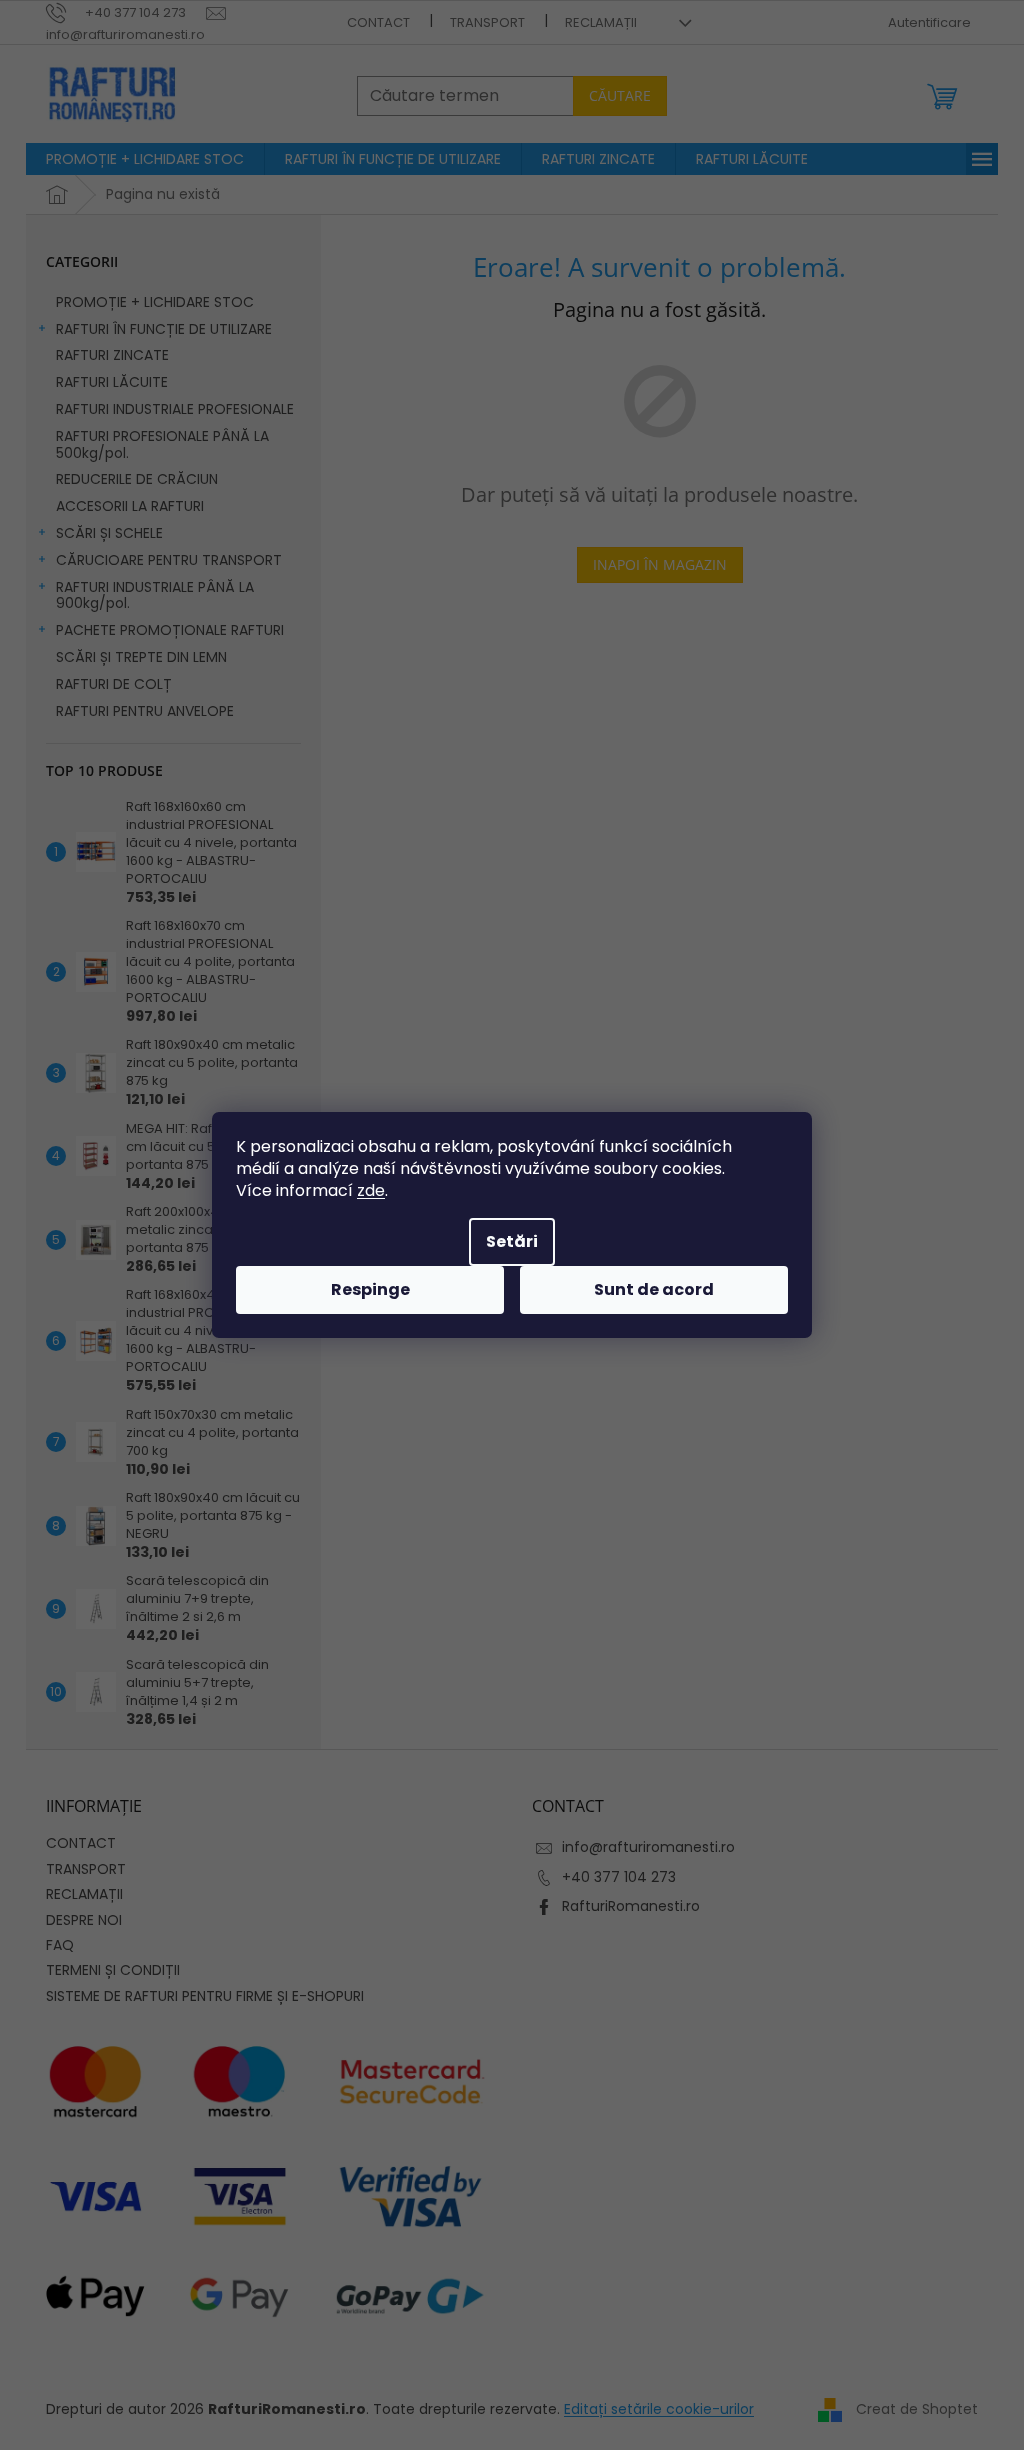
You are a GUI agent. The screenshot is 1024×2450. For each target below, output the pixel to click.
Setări (512, 1241)
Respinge (370, 1289)
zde (371, 1190)
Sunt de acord (654, 1289)
